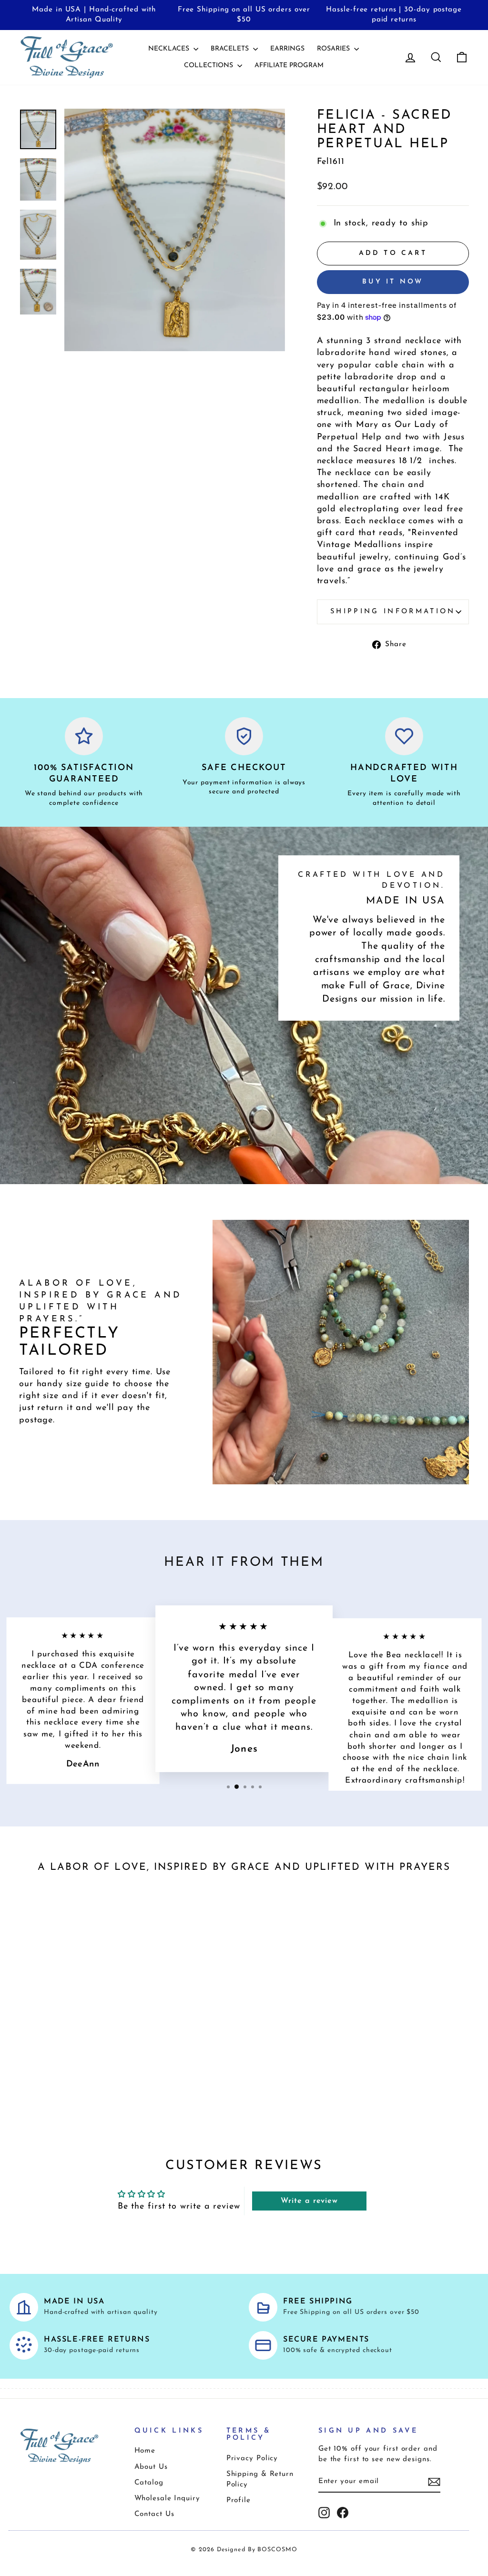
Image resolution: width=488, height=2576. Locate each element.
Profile (239, 2500)
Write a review (309, 2201)
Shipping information (393, 612)
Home (145, 2451)
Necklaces (170, 49)
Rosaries (334, 49)
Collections (209, 66)
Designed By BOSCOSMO (257, 2550)
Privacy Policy (252, 2459)
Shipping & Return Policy (260, 2479)
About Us (151, 2467)
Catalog (149, 2483)
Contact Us (154, 2514)
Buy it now (393, 282)
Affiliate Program (289, 66)
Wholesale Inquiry (167, 2499)
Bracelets (231, 49)
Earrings (287, 49)
